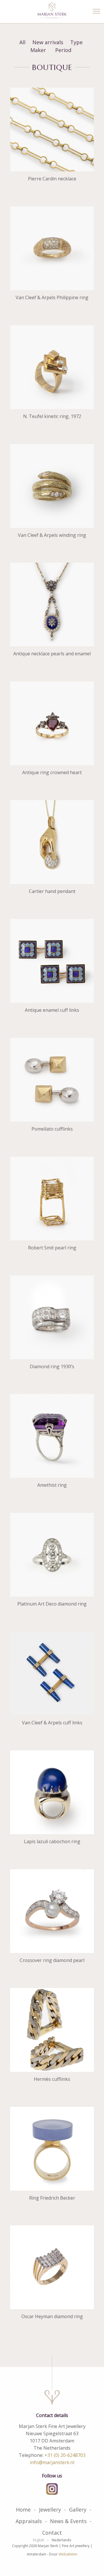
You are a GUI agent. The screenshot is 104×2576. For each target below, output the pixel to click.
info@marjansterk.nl (52, 2462)
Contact (52, 2533)
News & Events (68, 2521)
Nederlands (61, 2540)
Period (63, 50)
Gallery (78, 2510)
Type (76, 42)
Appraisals (29, 2521)
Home (23, 2510)
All (22, 42)
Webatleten (68, 2554)
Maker (38, 50)
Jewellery (50, 2510)
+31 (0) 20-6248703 (65, 2455)
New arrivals (48, 42)
